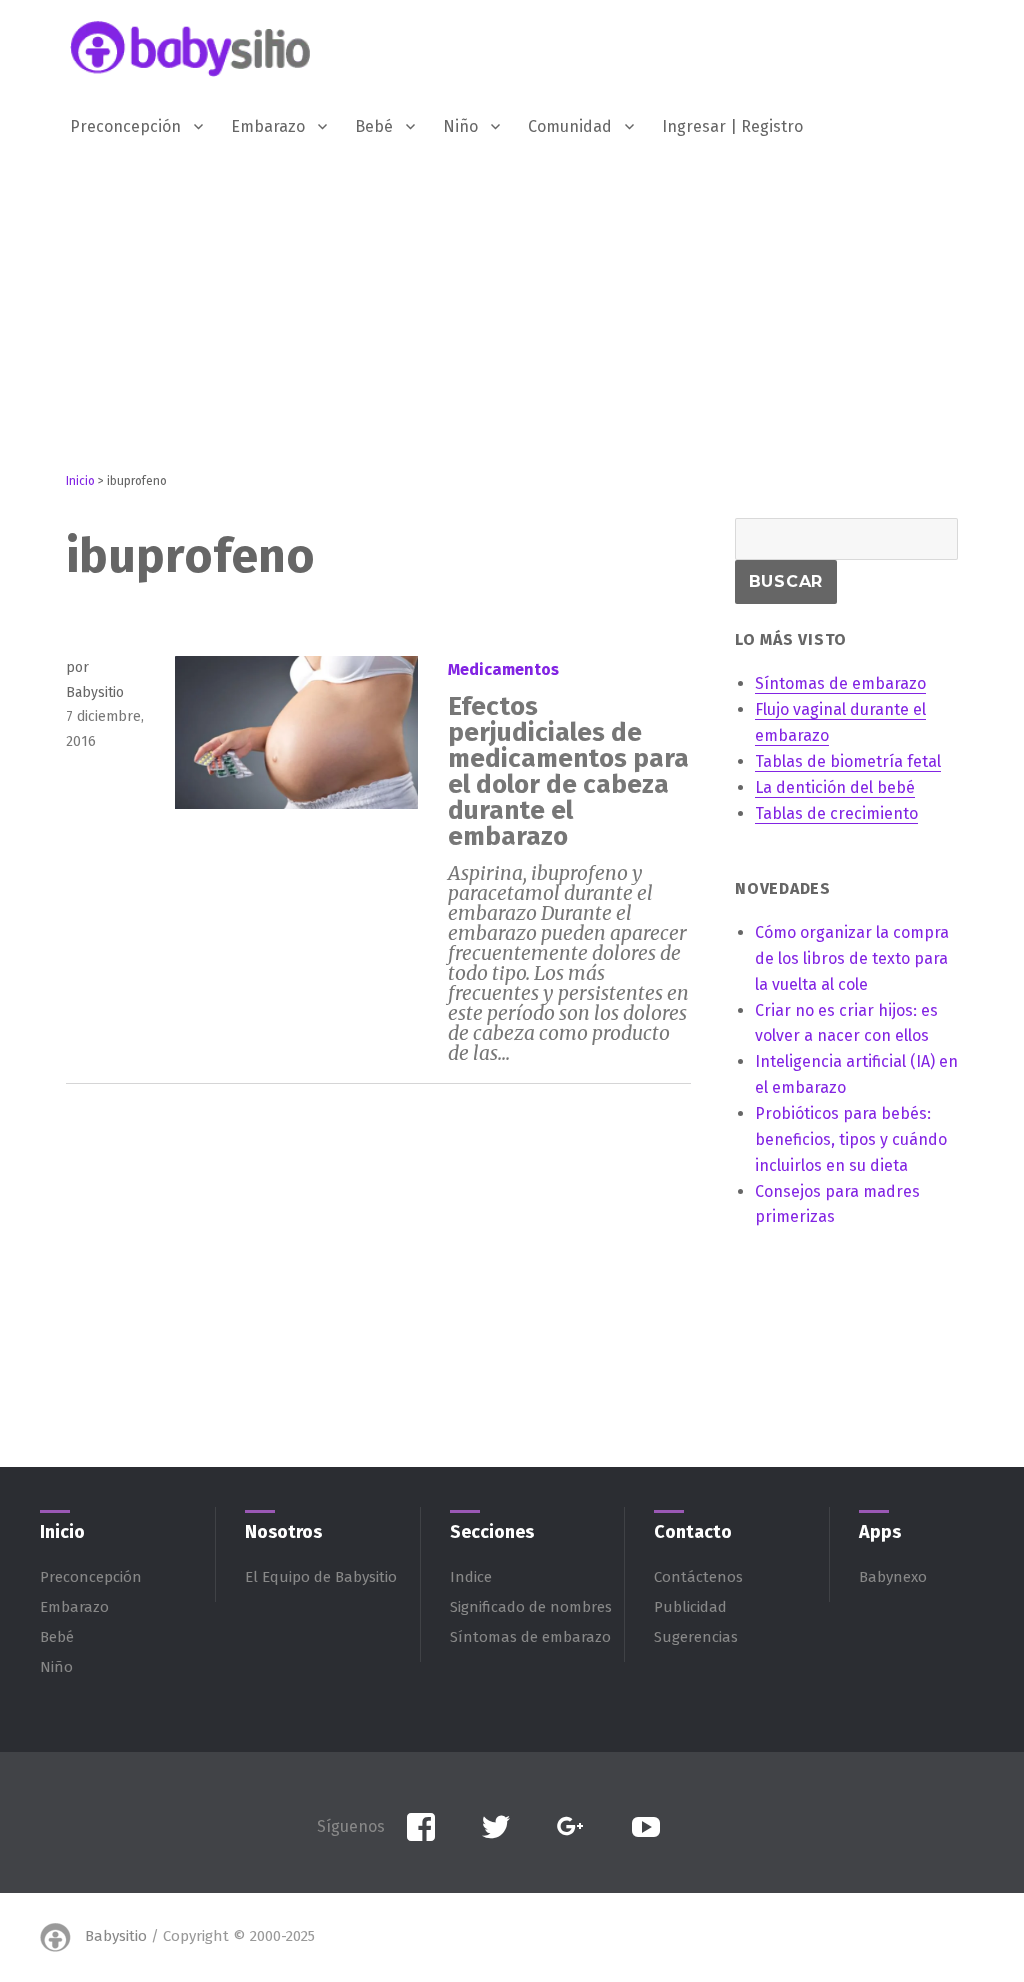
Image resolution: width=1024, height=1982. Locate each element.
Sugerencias (696, 1637)
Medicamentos (503, 669)
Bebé (374, 126)
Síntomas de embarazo (530, 1637)
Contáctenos (698, 1577)
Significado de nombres (531, 1607)
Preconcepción (125, 126)
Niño (460, 126)
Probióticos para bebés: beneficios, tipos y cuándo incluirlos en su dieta (851, 1139)
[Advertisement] (516, 333)
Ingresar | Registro (732, 126)
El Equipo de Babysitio (321, 1577)
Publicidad (690, 1607)
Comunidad (570, 126)
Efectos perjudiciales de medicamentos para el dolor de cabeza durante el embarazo (568, 771)
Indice (471, 1577)
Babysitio (116, 1936)
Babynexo (893, 1577)
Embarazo (268, 126)
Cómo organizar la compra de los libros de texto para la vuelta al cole (852, 958)
